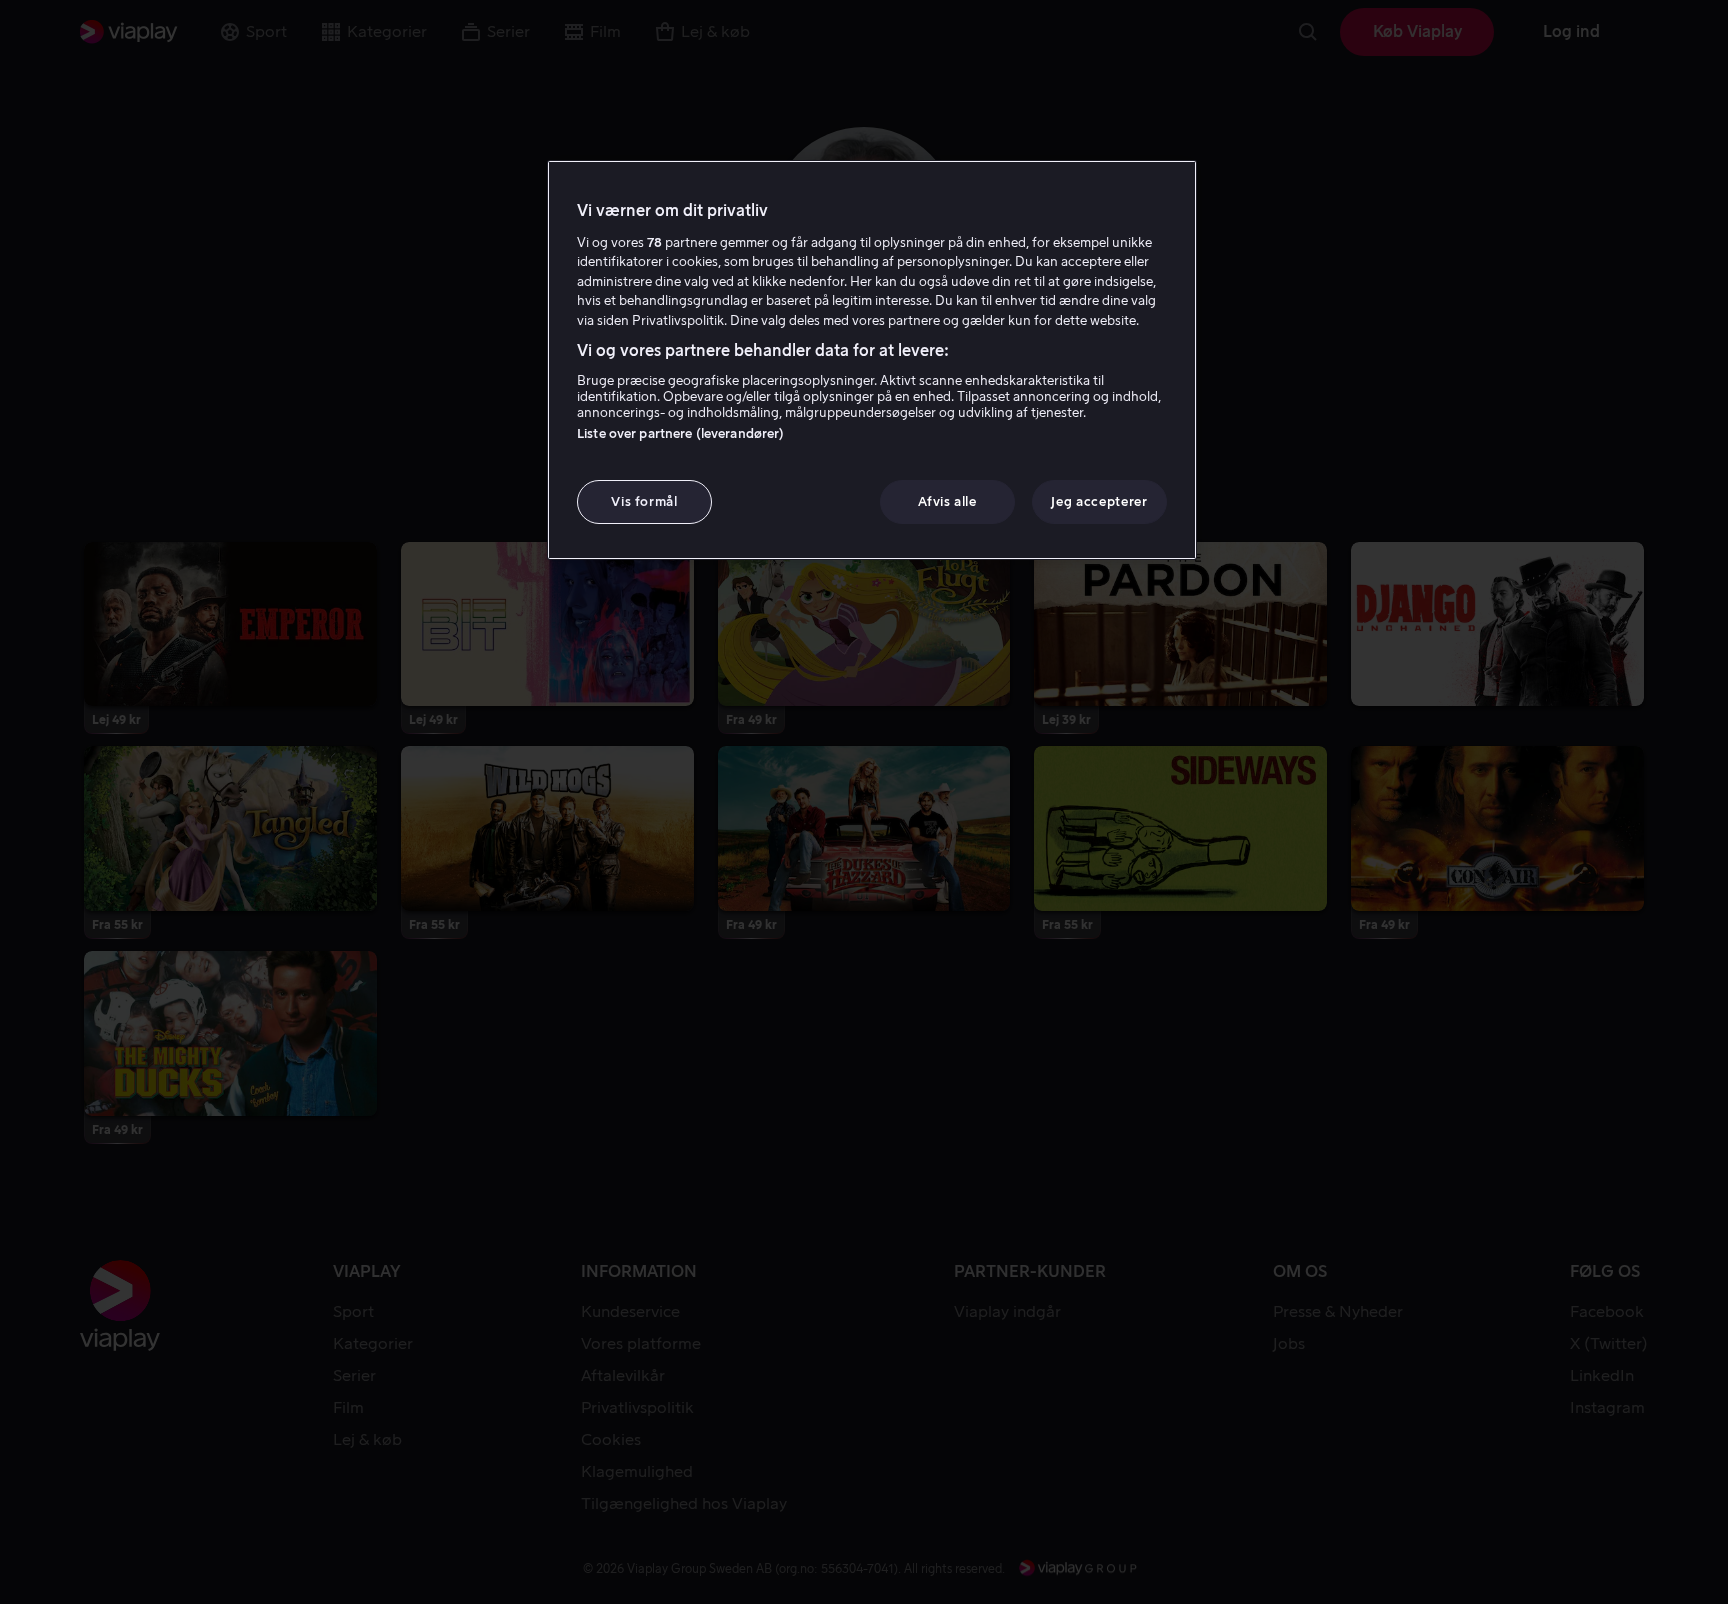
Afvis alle (947, 501)
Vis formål (644, 501)
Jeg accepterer (1099, 501)
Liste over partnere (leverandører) (680, 433)
